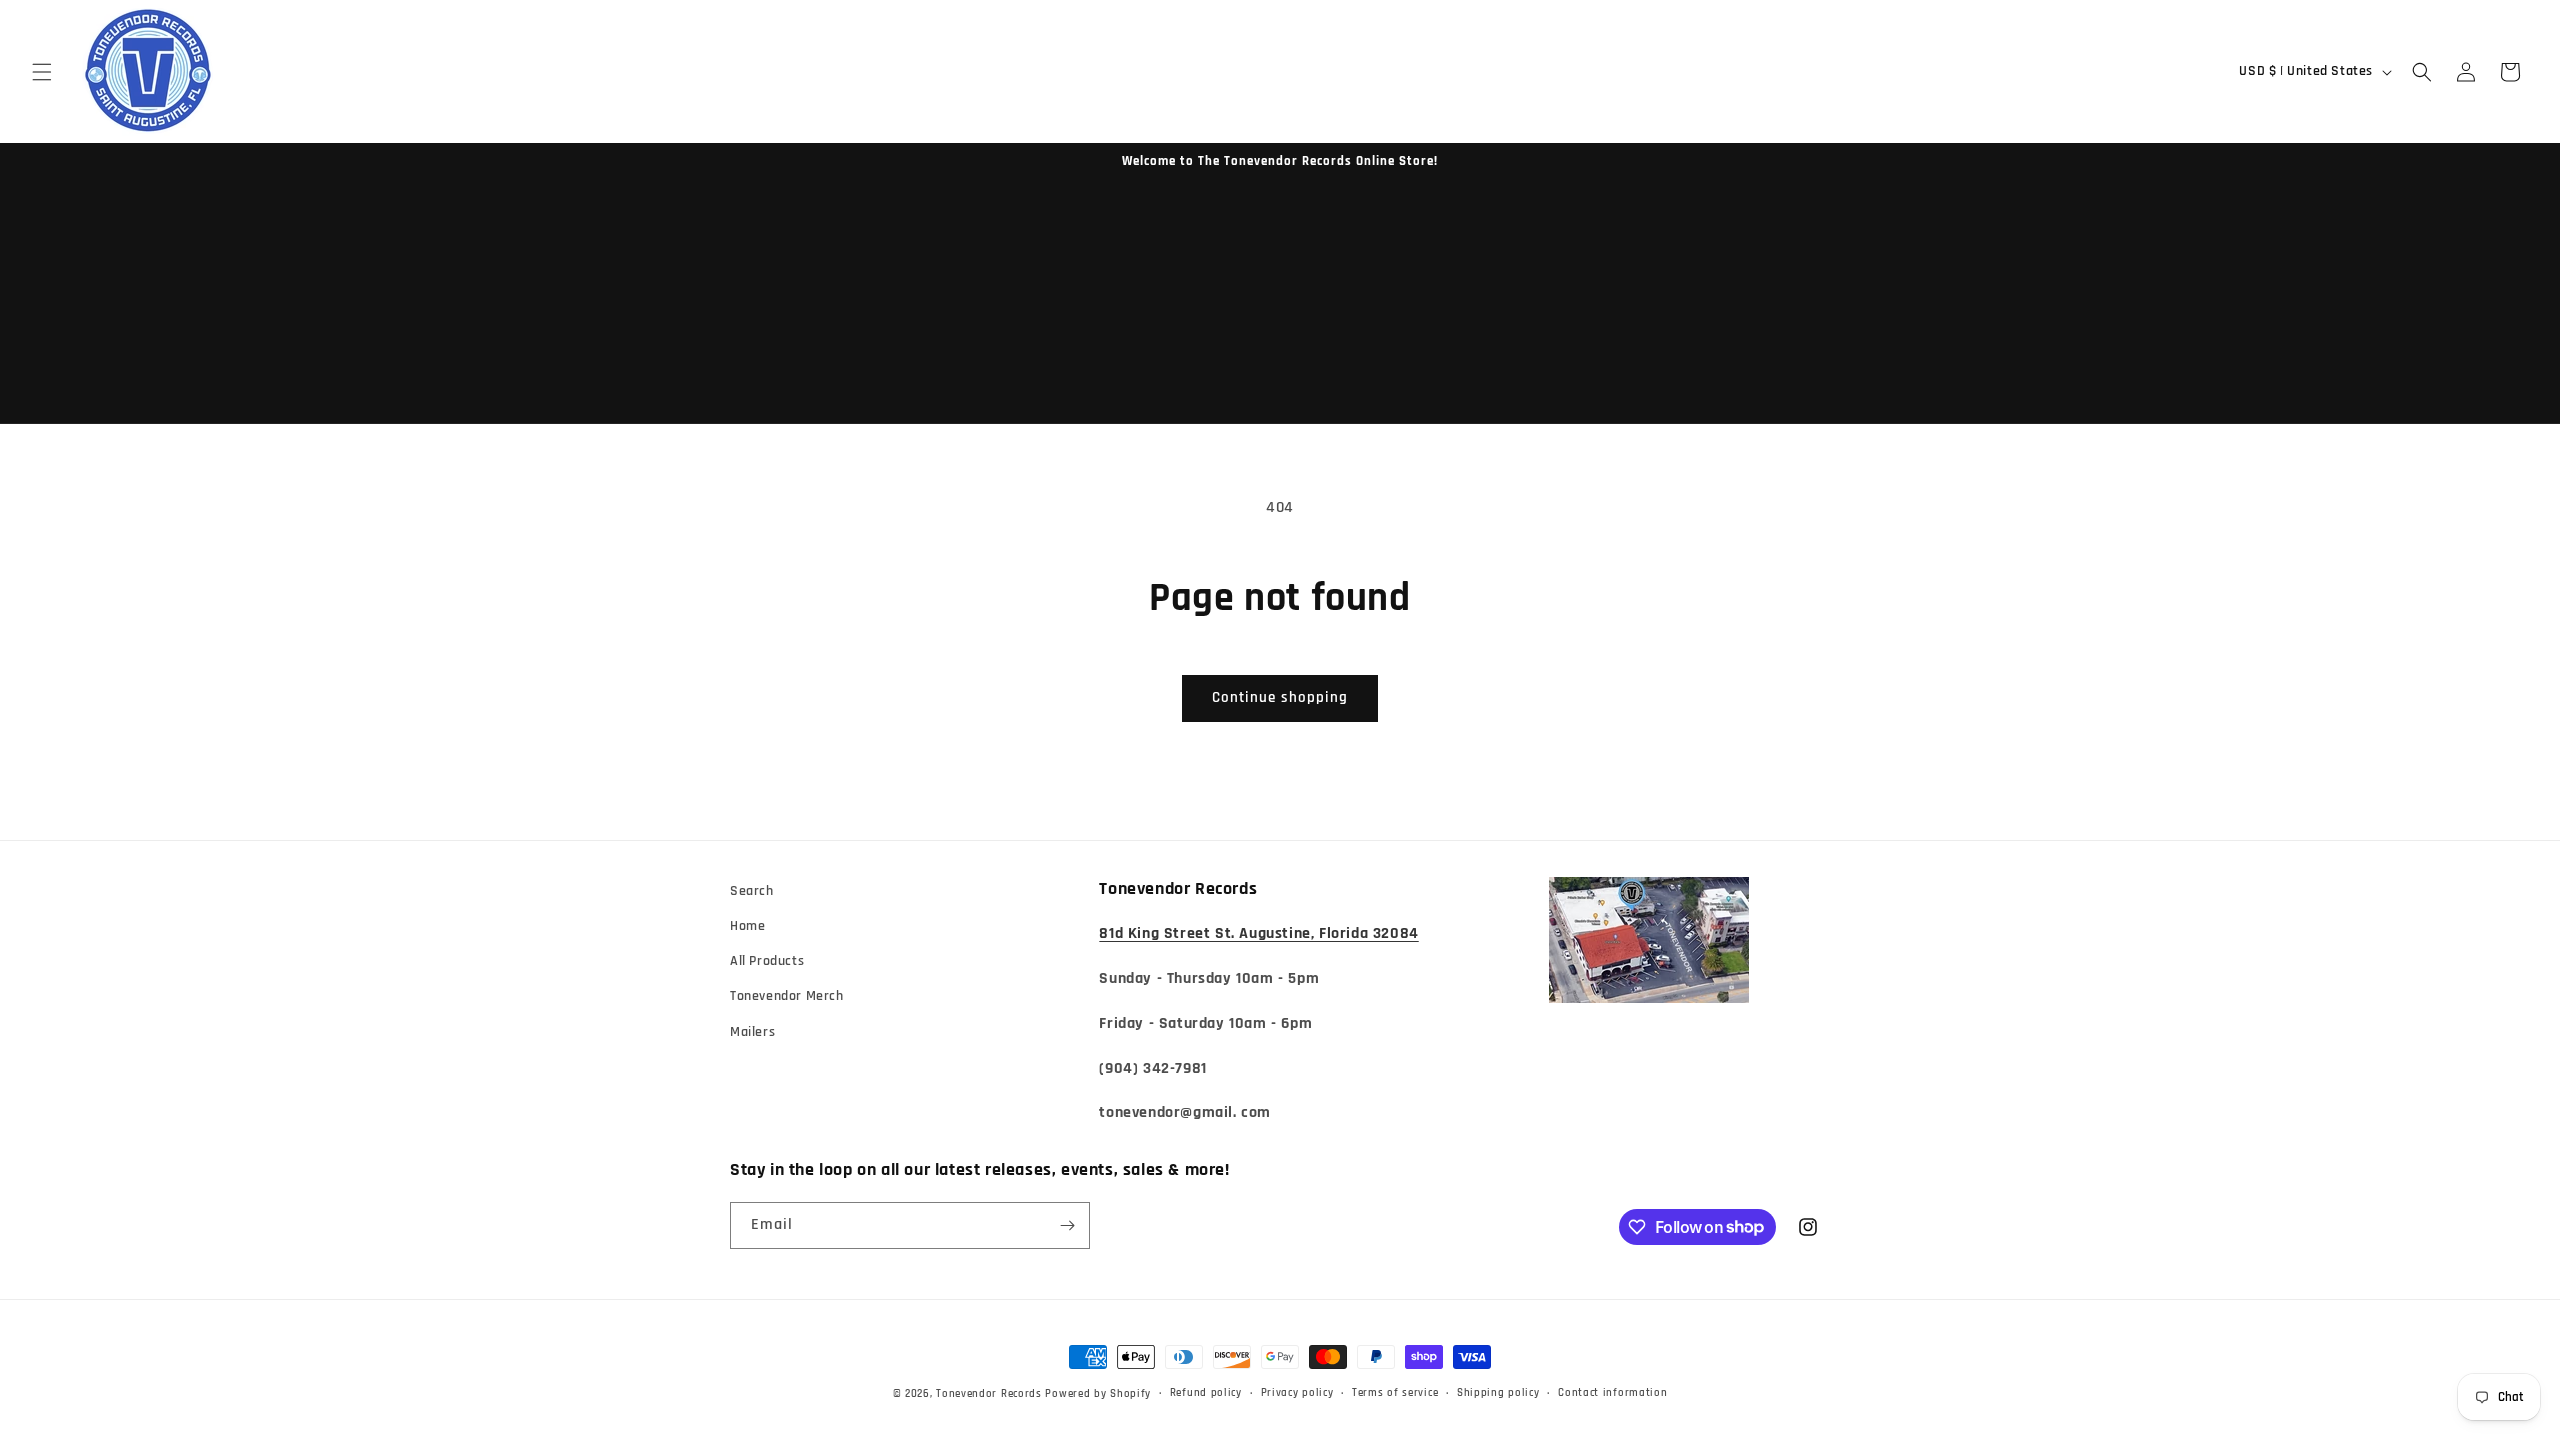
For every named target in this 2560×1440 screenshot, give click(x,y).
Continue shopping (1280, 697)
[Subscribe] (1067, 1225)
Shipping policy (1498, 1393)
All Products (767, 961)
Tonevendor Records (989, 1394)
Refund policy (1206, 1393)
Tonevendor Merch (787, 996)
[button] (42, 72)
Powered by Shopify (1098, 1394)
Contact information (1612, 1393)
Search (752, 891)
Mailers (752, 1032)
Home (747, 926)
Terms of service (1395, 1393)
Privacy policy (1297, 1393)
